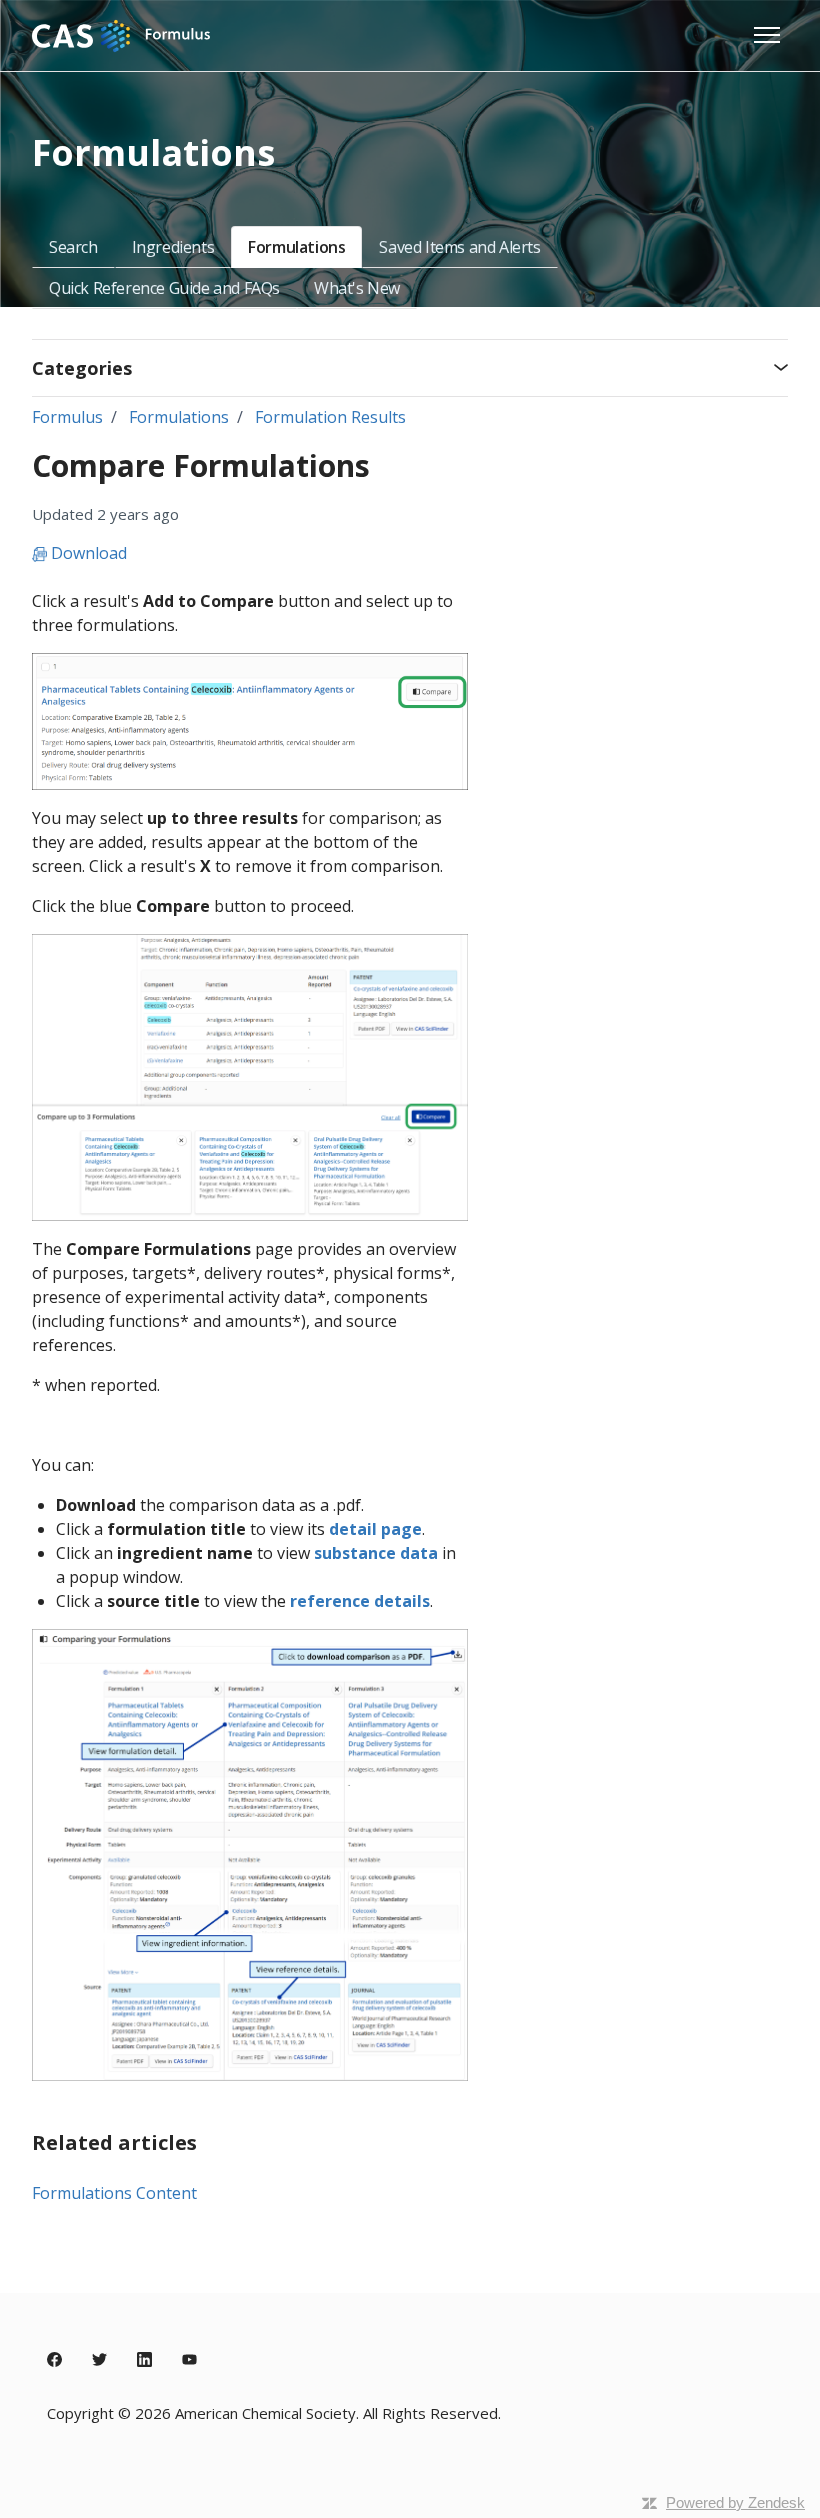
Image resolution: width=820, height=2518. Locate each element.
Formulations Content (114, 2193)
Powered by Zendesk (735, 2502)
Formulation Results (330, 417)
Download (87, 553)
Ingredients (173, 247)
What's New (357, 288)
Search (73, 247)
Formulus (67, 417)
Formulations (296, 247)
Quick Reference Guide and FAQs (164, 288)
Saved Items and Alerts (459, 247)
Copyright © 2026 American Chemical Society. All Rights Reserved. (274, 2413)
